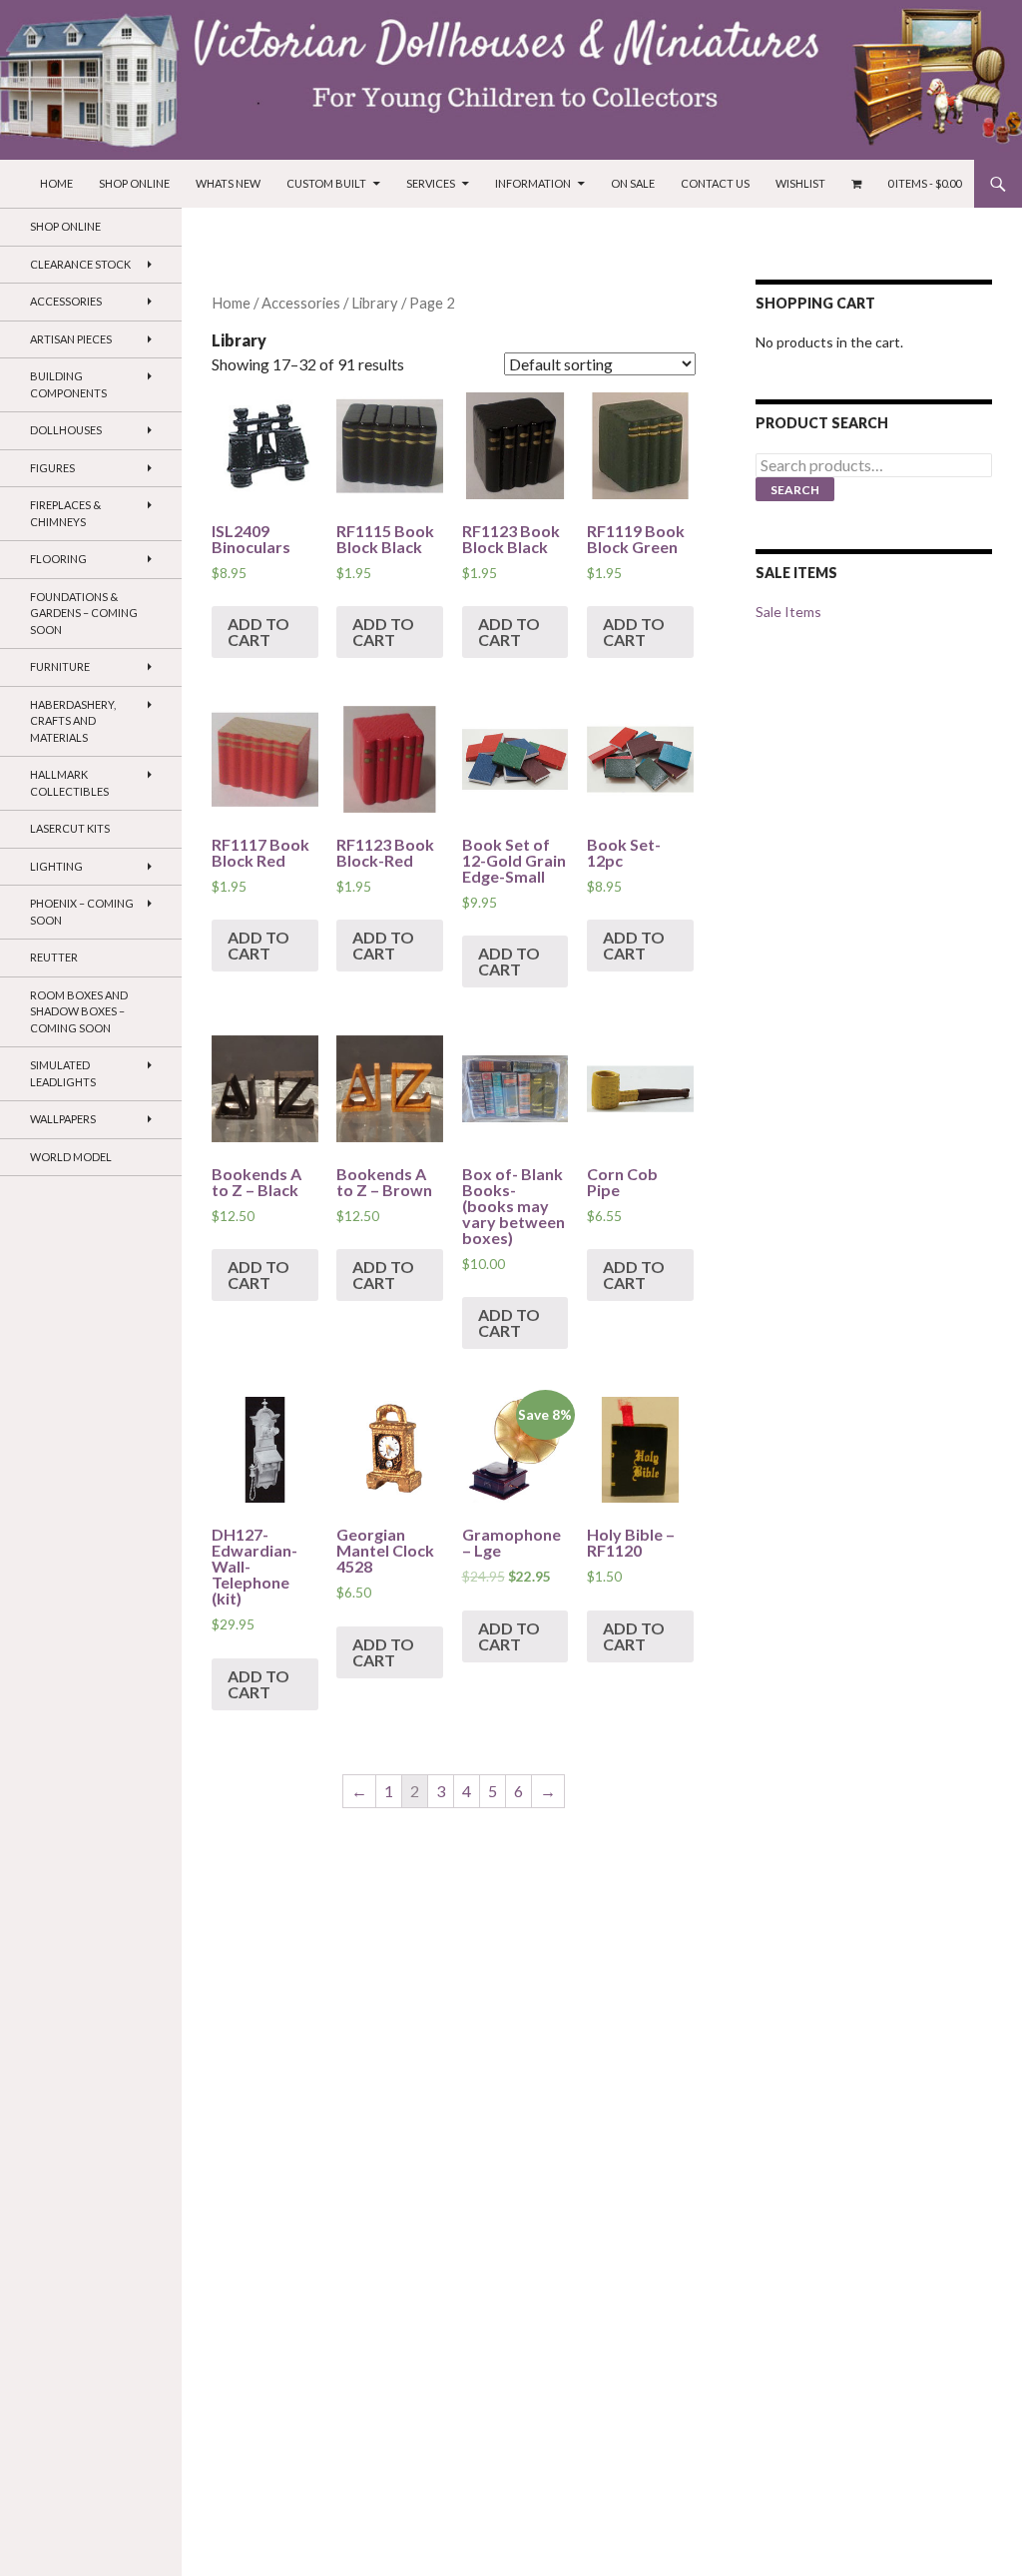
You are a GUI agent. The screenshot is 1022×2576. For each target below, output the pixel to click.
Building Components (68, 384)
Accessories (301, 303)
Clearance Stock (80, 264)
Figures (52, 468)
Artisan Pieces (71, 339)
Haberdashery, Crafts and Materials (73, 721)
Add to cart (258, 632)
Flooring (58, 559)
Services (431, 183)
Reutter (54, 957)
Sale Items (788, 612)
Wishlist (800, 183)
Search (795, 490)
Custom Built (326, 183)
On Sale (633, 183)
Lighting (56, 866)
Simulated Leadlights (63, 1073)
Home (56, 183)
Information (533, 183)
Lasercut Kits (70, 828)
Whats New (228, 183)
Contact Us (715, 183)
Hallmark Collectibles (69, 783)
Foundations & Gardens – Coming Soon (84, 613)
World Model (71, 1157)
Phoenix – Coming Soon (82, 912)
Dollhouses (66, 430)
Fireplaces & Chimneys (65, 513)
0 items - (924, 183)
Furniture (60, 666)
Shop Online (134, 183)
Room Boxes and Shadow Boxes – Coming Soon (79, 1011)
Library (375, 303)
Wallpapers (63, 1119)
